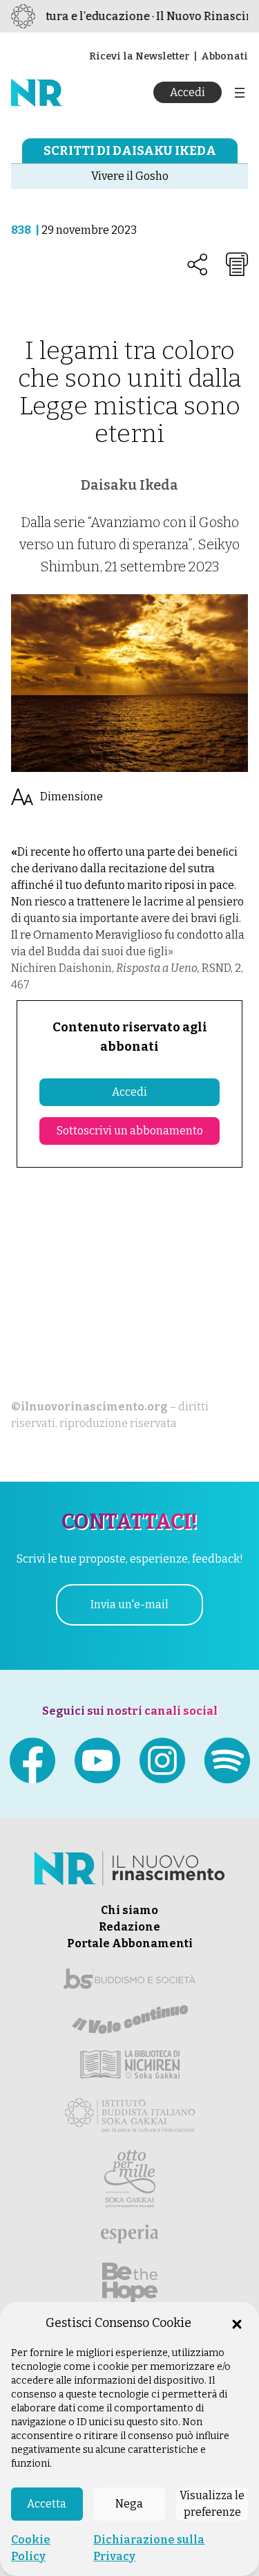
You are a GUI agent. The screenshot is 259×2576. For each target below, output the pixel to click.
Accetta (47, 2504)
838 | (26, 230)
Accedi (188, 92)
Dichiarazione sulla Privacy (149, 2548)
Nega (129, 2504)
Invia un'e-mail (129, 1604)
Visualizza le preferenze (212, 2504)
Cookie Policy (31, 2548)
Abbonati (224, 56)
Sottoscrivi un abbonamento (130, 1131)
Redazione (129, 1927)
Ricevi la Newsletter (139, 56)
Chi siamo (129, 1910)
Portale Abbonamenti (130, 1943)
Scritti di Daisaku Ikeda (130, 151)
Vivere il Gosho (130, 176)
